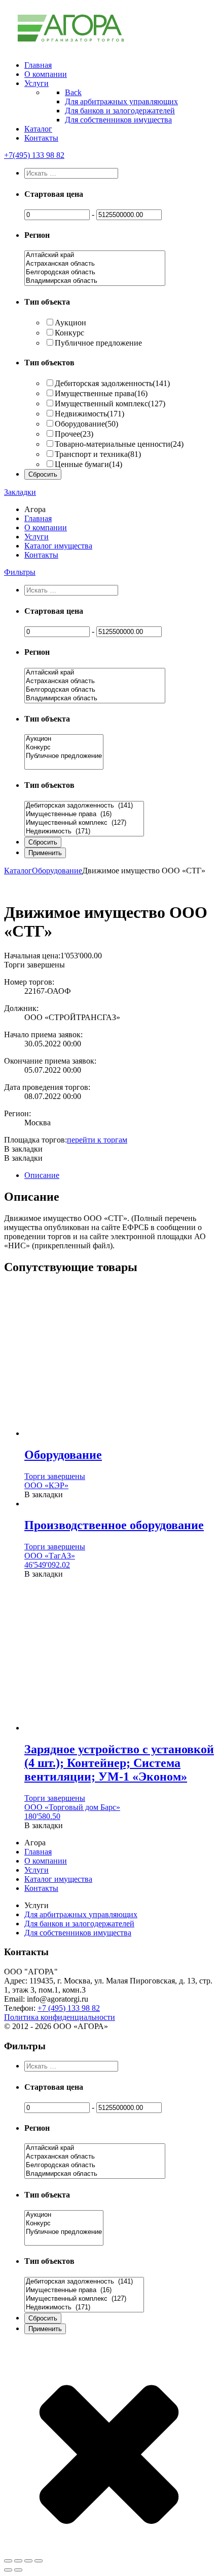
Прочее (74, 434)
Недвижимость (89, 414)
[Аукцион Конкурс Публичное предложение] (64, 765)
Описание (42, 1175)
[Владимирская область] (95, 281)
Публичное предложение (98, 343)
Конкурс (69, 333)
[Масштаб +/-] (39, 2561)
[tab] (119, 1175)
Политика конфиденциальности (60, 2017)
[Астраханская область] (95, 264)
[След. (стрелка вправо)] (18, 2570)
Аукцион (70, 323)
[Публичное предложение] (64, 756)
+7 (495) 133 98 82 (69, 2008)
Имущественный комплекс (110, 404)
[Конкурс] (64, 748)
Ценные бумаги (88, 464)
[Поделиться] (18, 2561)
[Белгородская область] (95, 272)
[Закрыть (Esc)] (8, 2561)
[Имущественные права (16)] (84, 814)
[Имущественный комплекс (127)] (84, 823)
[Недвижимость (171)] (84, 832)
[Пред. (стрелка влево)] (8, 2570)
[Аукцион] (64, 739)
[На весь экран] (28, 2561)
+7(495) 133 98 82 (34, 155)
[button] (23, 1149)
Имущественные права (101, 393)
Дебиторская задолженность (112, 383)
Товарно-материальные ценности (119, 444)
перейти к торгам (97, 1140)
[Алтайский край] (95, 255)
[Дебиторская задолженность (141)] (84, 806)
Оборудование (86, 424)
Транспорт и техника (98, 454)
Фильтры (20, 572)
